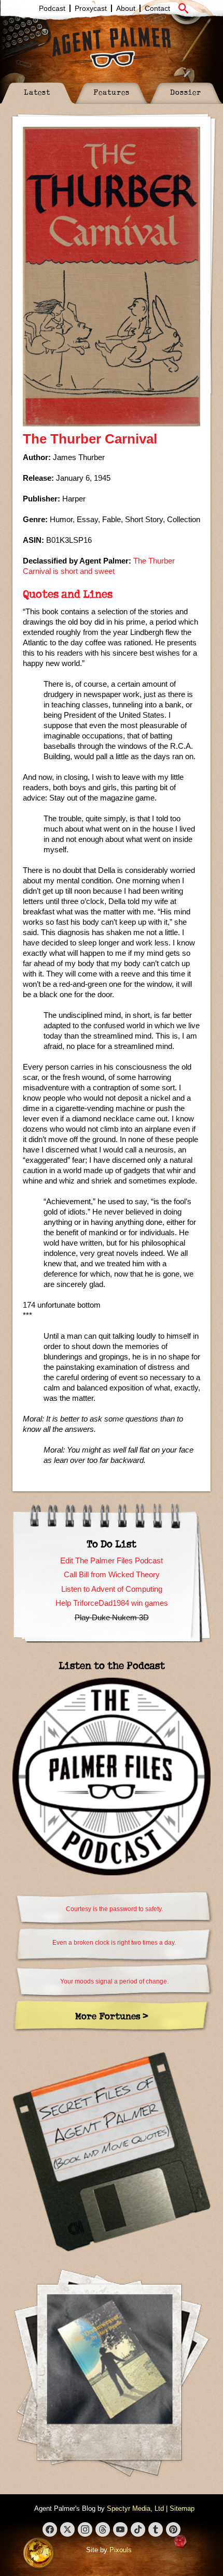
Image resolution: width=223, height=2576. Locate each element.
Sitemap (182, 2508)
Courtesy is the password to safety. (114, 1909)
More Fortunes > (112, 2016)
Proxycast (91, 8)
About (126, 8)
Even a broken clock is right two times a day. (114, 1943)
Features (112, 92)
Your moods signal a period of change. (114, 1981)
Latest (37, 92)
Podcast (52, 8)
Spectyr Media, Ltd (135, 2508)
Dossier (186, 92)
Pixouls (121, 2550)
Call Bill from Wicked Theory (112, 1574)
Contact (157, 8)
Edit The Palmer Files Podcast (112, 1560)
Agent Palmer (112, 48)
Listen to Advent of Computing (112, 1589)
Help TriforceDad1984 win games (112, 1603)
